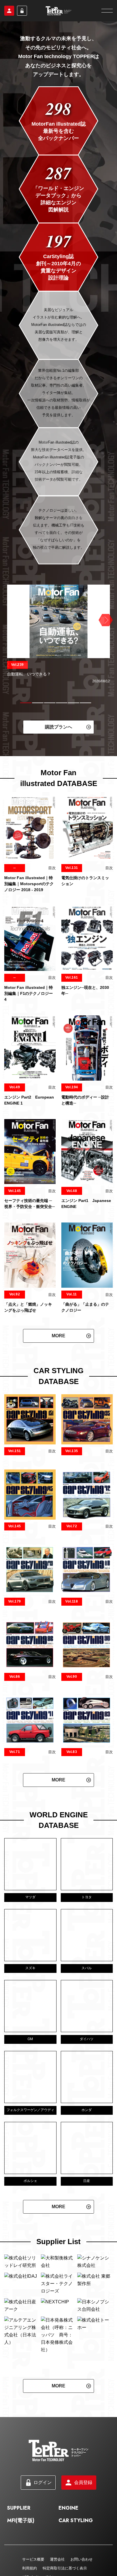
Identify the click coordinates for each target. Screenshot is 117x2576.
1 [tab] (26, 703)
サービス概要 (33, 2559)
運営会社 (57, 2559)
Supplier (19, 2508)
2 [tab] (38, 703)
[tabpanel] (58, 634)
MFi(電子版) (21, 2520)
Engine (68, 2508)
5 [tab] (74, 703)
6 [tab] (85, 703)
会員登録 (9, 11)
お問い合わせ (82, 2559)
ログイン (22, 11)
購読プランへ (58, 727)
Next (105, 620)
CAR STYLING (76, 2520)
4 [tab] (62, 703)
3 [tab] (50, 703)
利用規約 (30, 2568)
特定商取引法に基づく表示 (65, 2568)
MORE (58, 1336)
